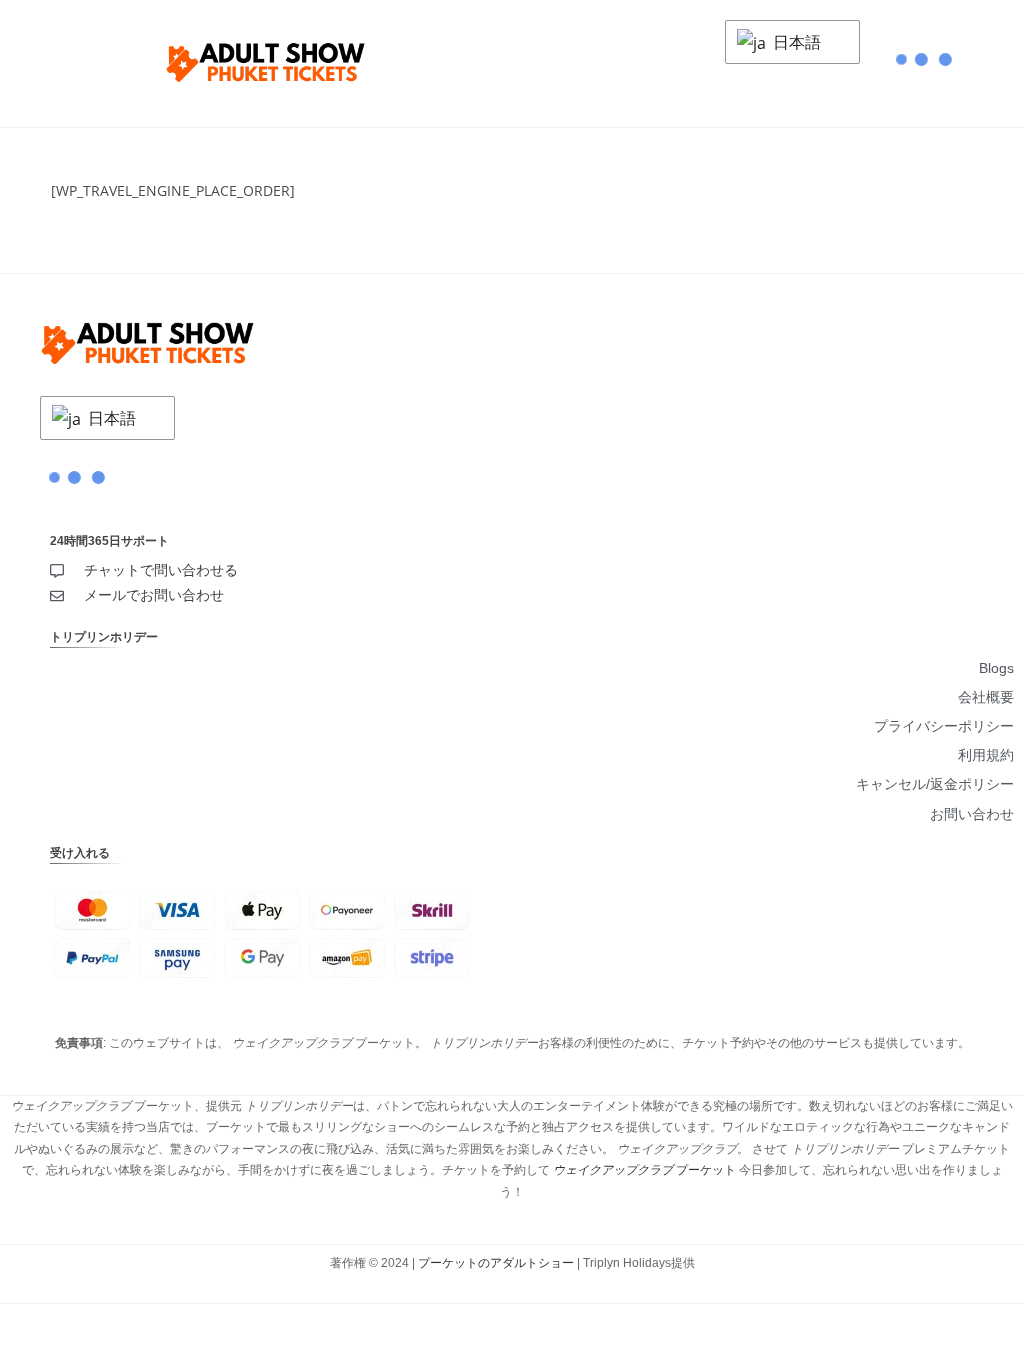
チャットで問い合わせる (161, 570)
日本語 (795, 42)
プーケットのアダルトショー (496, 1263)
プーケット (644, 1170)
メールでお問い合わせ (154, 595)
